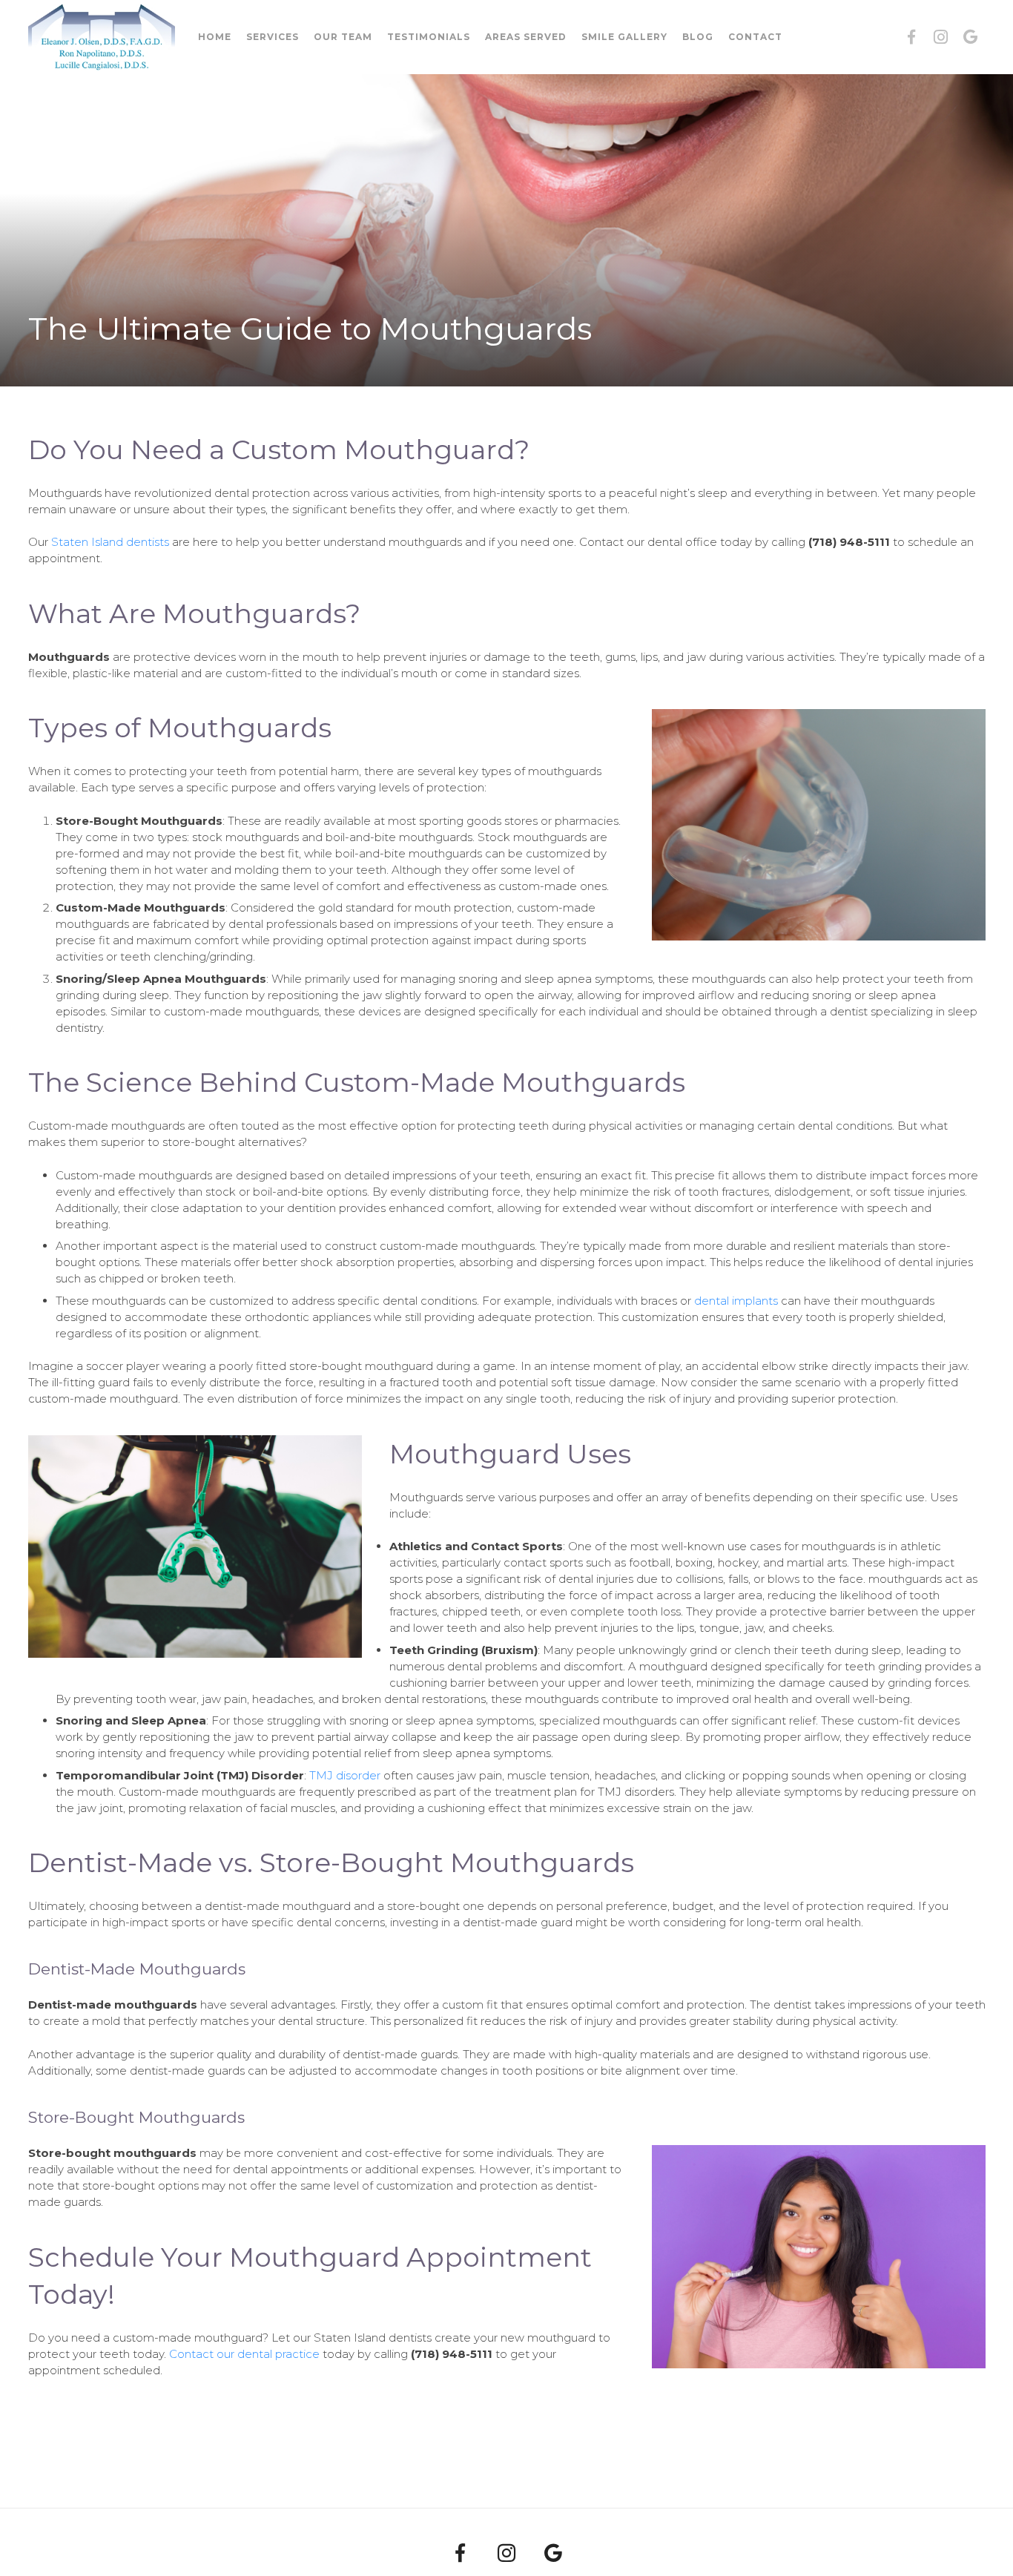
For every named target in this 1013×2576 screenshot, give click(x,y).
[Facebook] (911, 37)
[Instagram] (941, 37)
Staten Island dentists (110, 542)
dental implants (736, 1301)
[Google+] (971, 37)
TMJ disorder (345, 1775)
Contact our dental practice (244, 2354)
